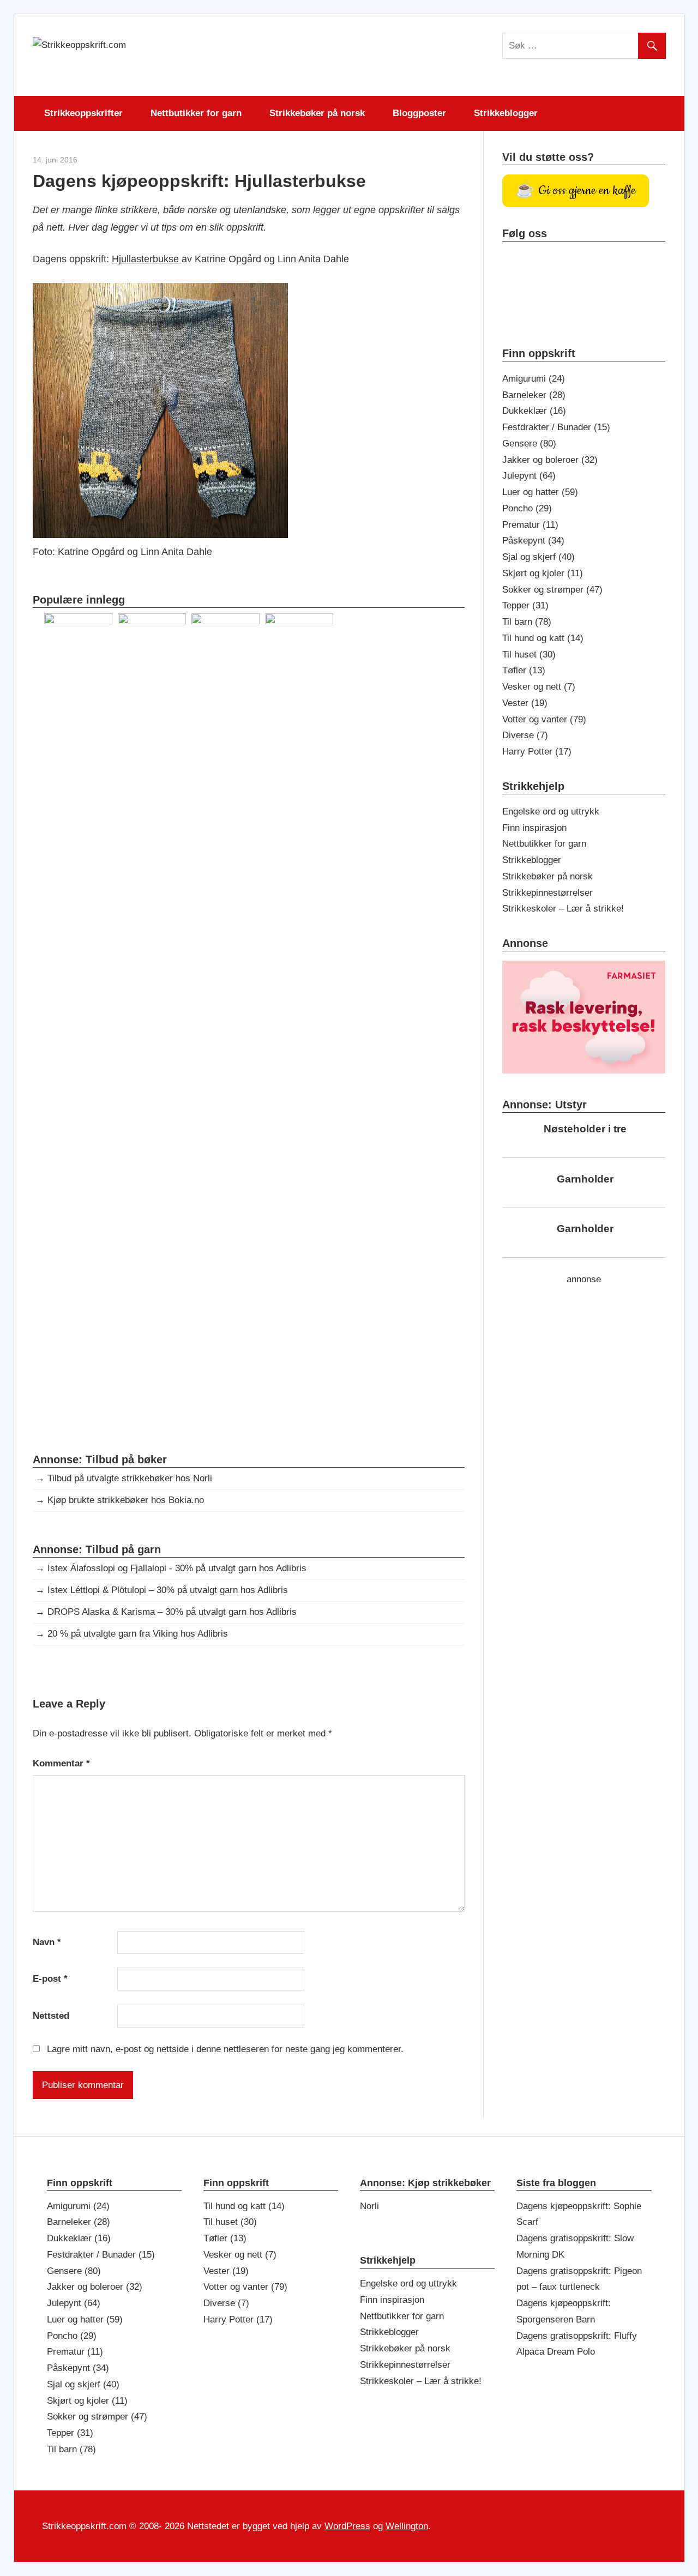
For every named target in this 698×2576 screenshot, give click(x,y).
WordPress (347, 2526)
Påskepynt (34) (533, 541)
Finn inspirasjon (534, 828)
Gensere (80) (529, 444)
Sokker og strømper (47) (552, 590)
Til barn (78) (527, 622)
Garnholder (585, 1179)
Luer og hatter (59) (540, 492)
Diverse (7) (525, 735)
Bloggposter (419, 113)
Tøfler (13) (524, 670)
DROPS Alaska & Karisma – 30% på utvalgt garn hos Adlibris (172, 1612)
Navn (47, 1942)
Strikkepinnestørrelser (547, 893)
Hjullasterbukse (147, 259)
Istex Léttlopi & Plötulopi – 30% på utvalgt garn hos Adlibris (168, 1590)
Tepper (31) (525, 605)
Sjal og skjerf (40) (538, 557)
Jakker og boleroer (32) (550, 460)
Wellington (407, 2526)
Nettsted (51, 2016)
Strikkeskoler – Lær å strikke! (563, 909)
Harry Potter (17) (537, 752)
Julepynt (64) (529, 476)
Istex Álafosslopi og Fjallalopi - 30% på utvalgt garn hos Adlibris (177, 1568)
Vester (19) (525, 703)
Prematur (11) (530, 525)
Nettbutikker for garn (196, 113)
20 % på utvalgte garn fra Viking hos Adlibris (138, 1634)
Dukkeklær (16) (534, 411)
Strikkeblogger (506, 113)
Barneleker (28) (534, 395)
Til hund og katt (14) (543, 638)
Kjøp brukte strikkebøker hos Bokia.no (126, 1500)
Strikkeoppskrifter (83, 113)
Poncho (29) (527, 508)
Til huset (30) (529, 654)
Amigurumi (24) (534, 379)
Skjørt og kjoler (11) (543, 573)
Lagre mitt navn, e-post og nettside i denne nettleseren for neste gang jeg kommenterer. (225, 2049)
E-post (50, 1979)
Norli (369, 2206)
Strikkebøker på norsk (317, 113)
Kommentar (61, 1763)
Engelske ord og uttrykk (551, 812)
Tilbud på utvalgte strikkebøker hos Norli (130, 1478)
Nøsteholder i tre (585, 1129)
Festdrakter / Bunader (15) (556, 427)
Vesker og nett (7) (539, 687)
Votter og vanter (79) (544, 719)
